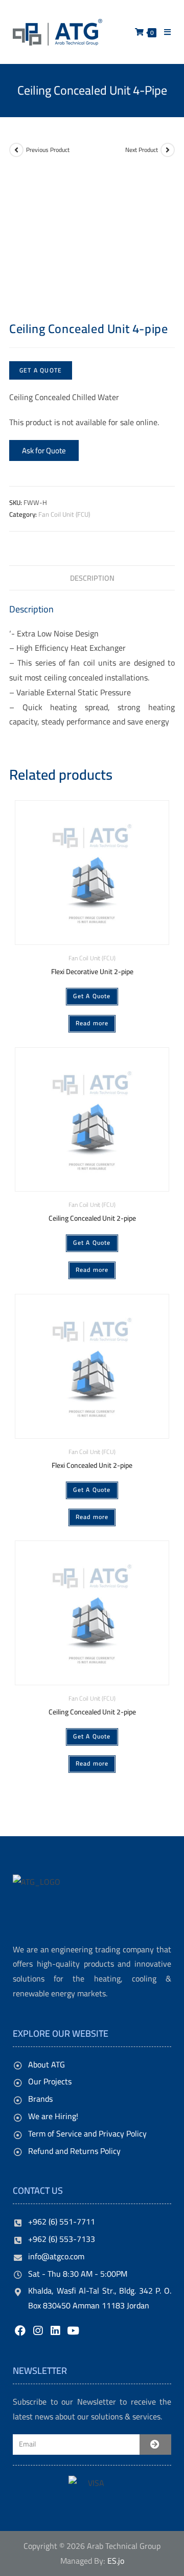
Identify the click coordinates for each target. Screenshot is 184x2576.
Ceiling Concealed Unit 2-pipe (92, 1218)
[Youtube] (73, 2331)
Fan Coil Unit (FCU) (64, 514)
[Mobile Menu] (164, 32)
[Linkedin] (55, 2331)
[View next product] (168, 150)
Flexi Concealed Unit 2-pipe (92, 1466)
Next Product (142, 150)
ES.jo (116, 2561)
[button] (44, 450)
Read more (92, 1023)
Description (92, 578)
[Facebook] (20, 2331)
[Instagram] (38, 2331)
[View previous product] (16, 150)
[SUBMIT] (155, 2445)
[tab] (92, 578)
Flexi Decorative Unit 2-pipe (92, 972)
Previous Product (48, 150)
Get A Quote (41, 370)
